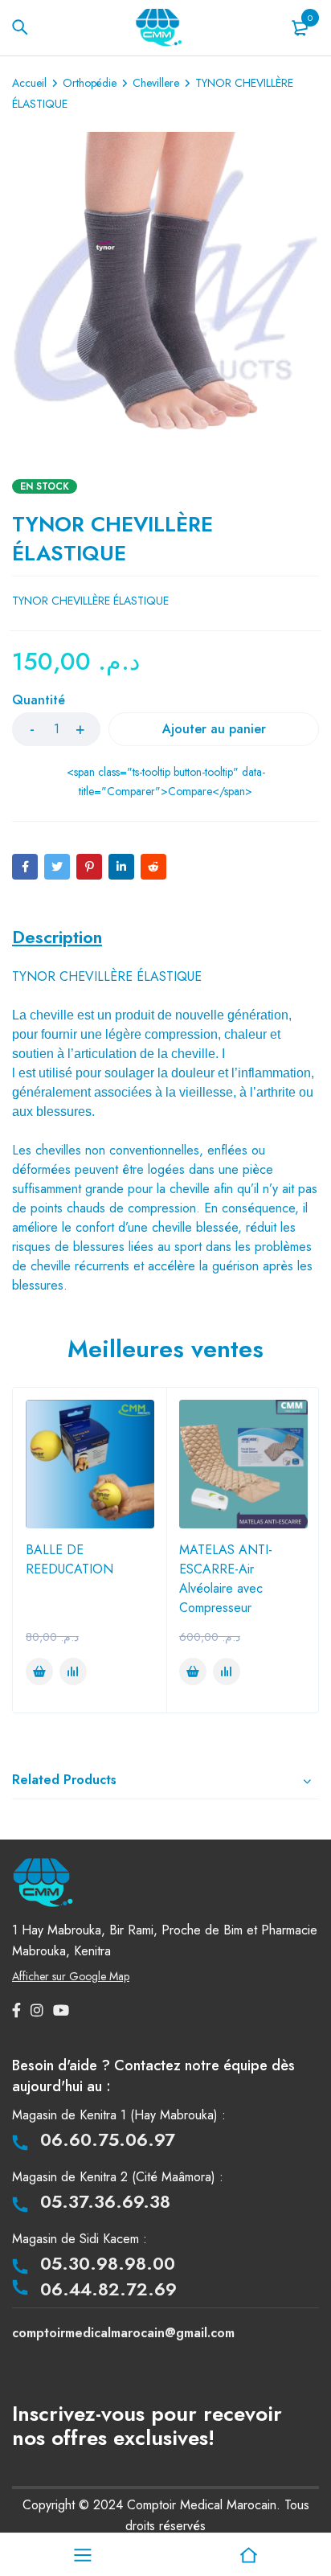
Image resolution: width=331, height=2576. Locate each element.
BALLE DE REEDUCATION (69, 1559)
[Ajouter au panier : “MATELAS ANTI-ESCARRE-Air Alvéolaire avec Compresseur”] (193, 1672)
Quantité (39, 701)
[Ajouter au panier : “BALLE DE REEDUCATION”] (39, 1672)
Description (57, 937)
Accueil (29, 83)
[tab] (57, 937)
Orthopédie (90, 83)
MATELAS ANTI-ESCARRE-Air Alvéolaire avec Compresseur (226, 1579)
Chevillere (156, 83)
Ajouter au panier (214, 729)
